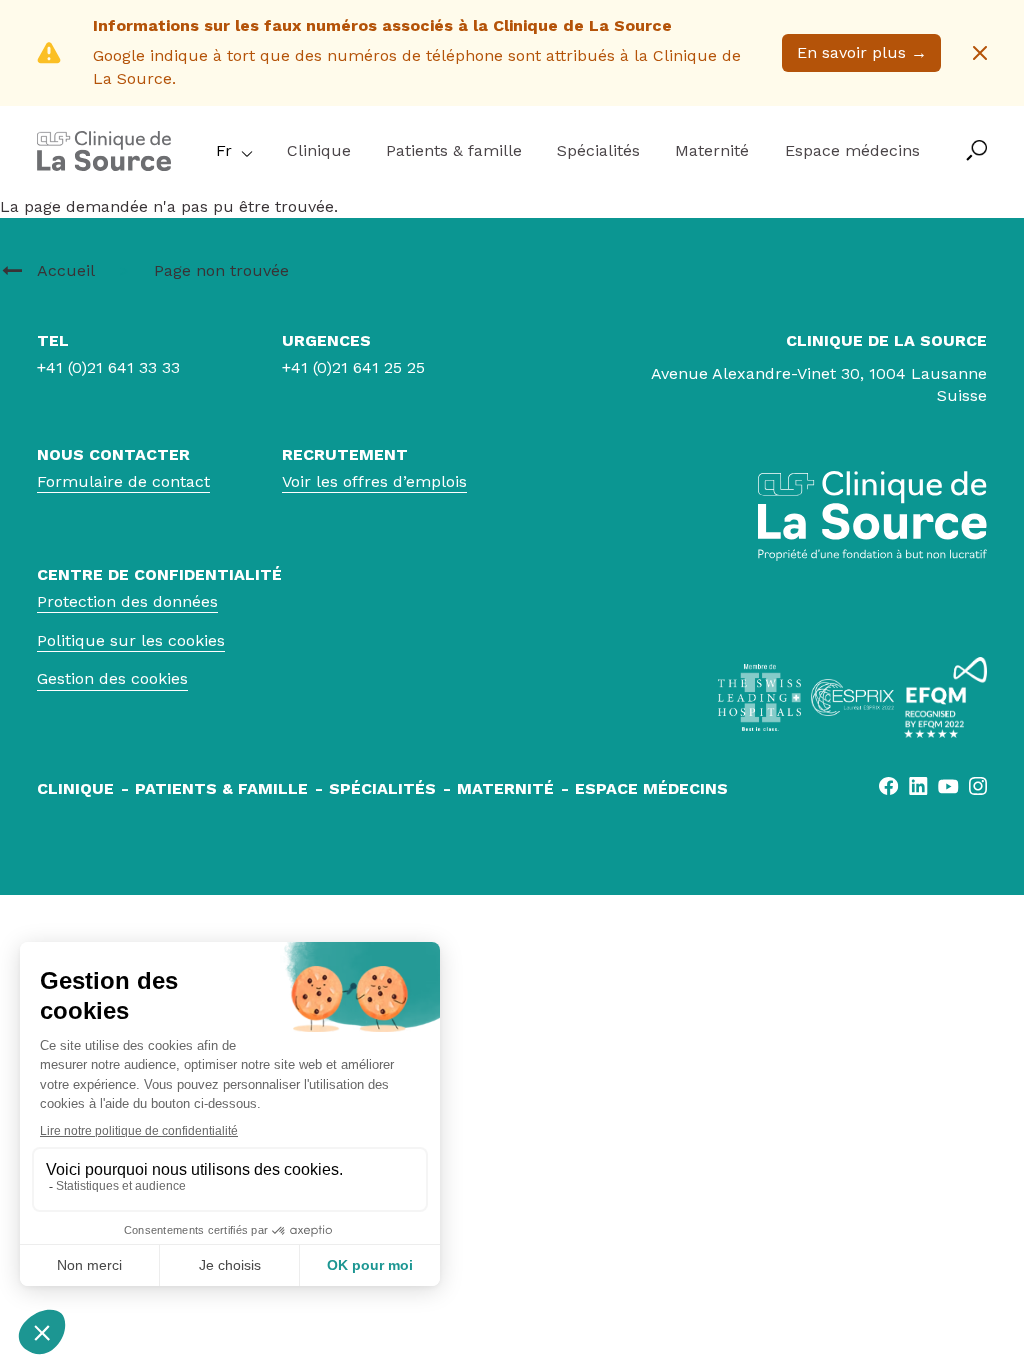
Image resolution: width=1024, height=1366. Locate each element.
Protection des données (127, 601)
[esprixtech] (852, 697)
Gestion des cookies (112, 678)
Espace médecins (852, 150)
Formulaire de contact (123, 481)
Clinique (319, 150)
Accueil (65, 270)
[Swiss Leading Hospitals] (759, 697)
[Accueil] (104, 165)
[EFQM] (945, 697)
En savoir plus (862, 52)
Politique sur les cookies (131, 640)
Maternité (712, 150)
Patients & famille (454, 150)
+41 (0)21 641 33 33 (108, 367)
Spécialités (598, 150)
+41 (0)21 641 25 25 (353, 367)
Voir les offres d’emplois (374, 481)
